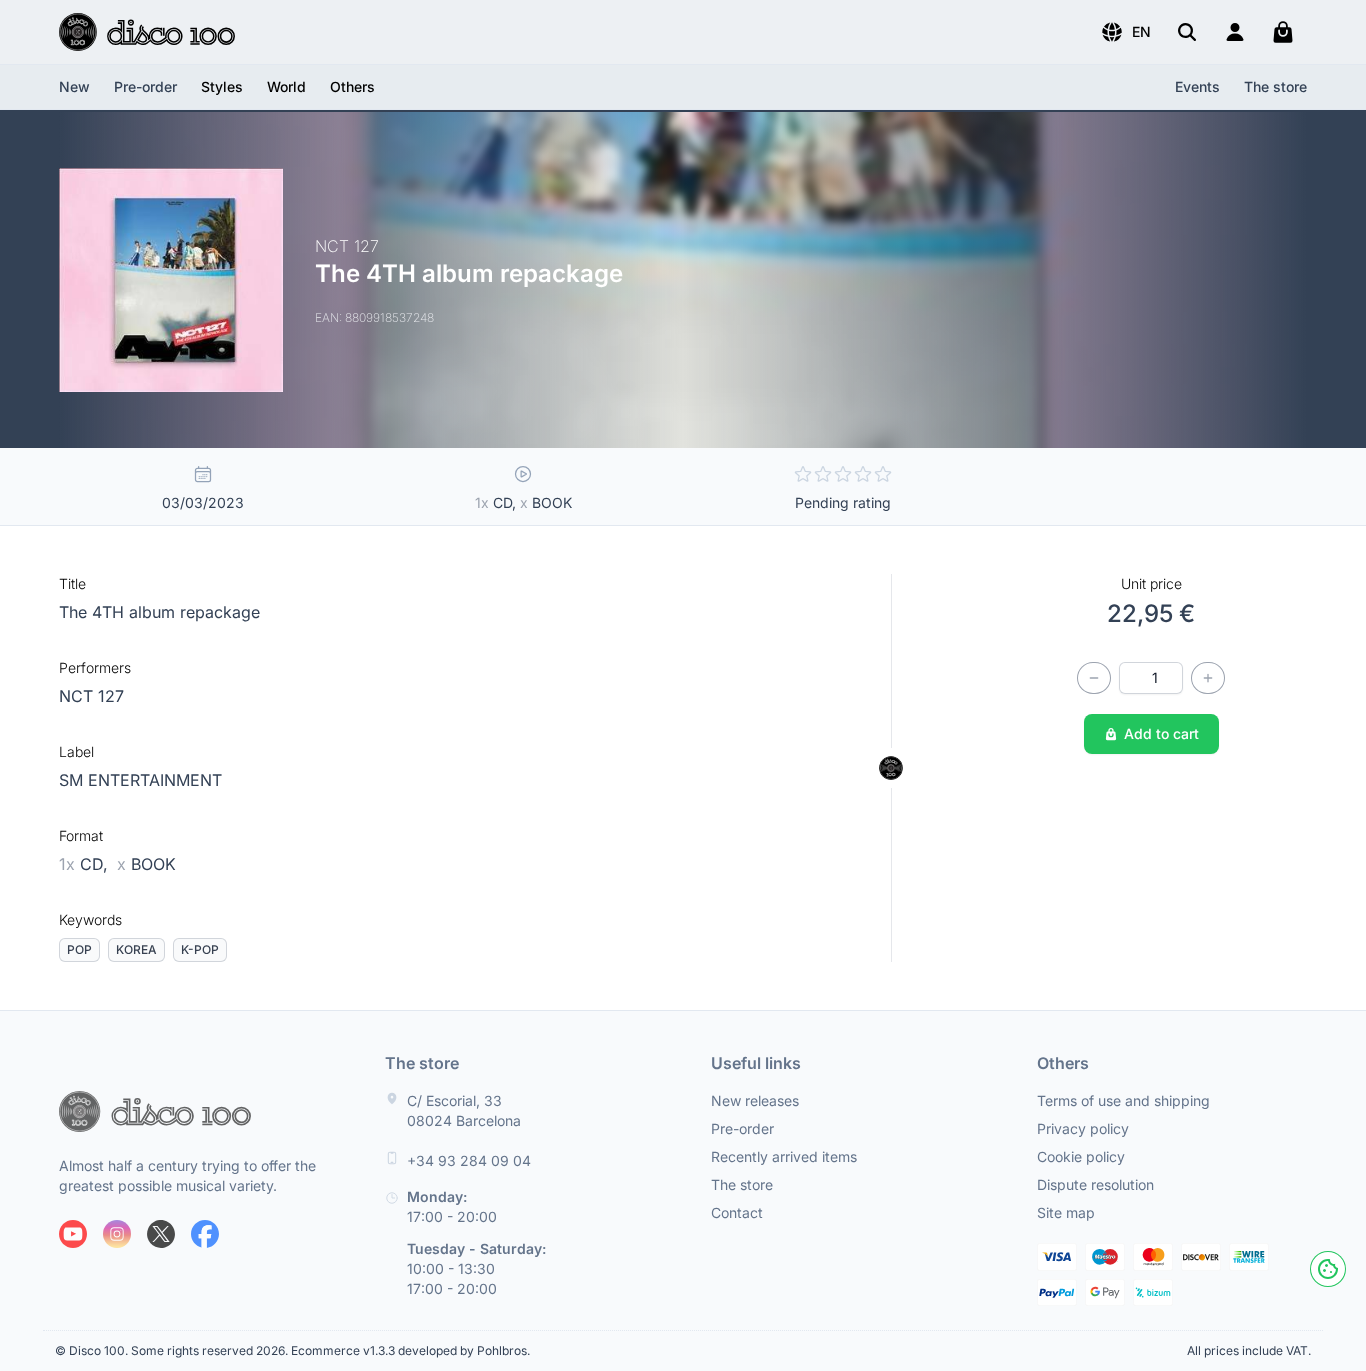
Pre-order (145, 86)
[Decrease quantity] (1094, 678)
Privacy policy (1083, 1128)
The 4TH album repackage (159, 612)
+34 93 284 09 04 (469, 1160)
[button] (1125, 32)
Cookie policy (1081, 1156)
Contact (737, 1212)
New (74, 86)
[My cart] (1283, 32)
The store (1275, 86)
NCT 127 (91, 696)
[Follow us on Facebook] (205, 1234)
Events (1197, 86)
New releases (755, 1100)
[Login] (1235, 32)
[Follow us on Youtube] (73, 1234)
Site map (1066, 1212)
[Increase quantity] (1208, 678)
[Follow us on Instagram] (117, 1234)
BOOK (146, 864)
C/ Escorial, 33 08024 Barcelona (464, 1110)
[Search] (1187, 32)
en (1141, 31)
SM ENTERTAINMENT (140, 780)
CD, (86, 864)
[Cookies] (1328, 1269)
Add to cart (1161, 733)
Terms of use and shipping (1123, 1100)
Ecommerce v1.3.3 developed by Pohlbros (409, 1350)
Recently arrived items (784, 1156)
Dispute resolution (1095, 1184)
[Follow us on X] (161, 1234)
